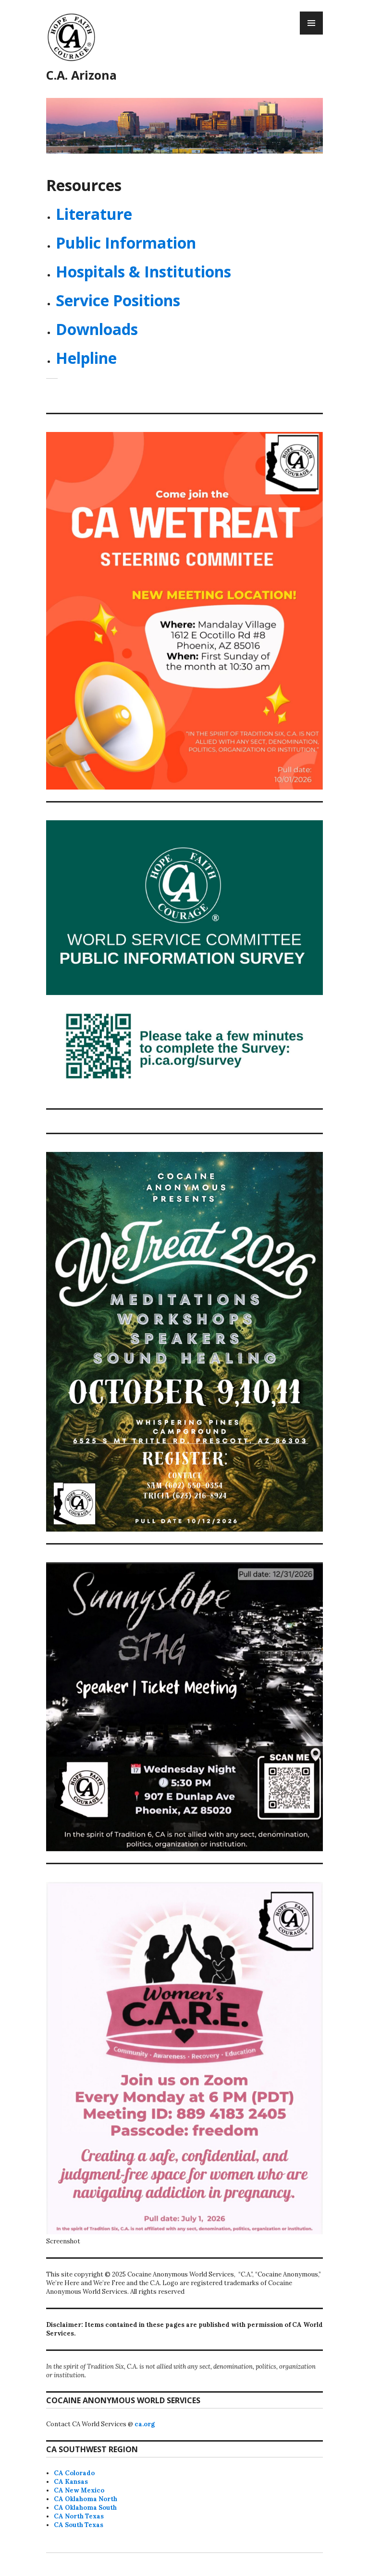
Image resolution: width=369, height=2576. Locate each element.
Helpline (86, 358)
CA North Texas (79, 2516)
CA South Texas (79, 2525)
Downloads (97, 329)
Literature (94, 214)
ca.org (145, 2424)
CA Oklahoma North (86, 2499)
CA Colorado (74, 2473)
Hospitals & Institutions (143, 271)
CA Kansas (71, 2482)
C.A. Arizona (81, 75)
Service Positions (118, 300)
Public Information (126, 243)
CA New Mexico (79, 2490)
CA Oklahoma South (85, 2508)
